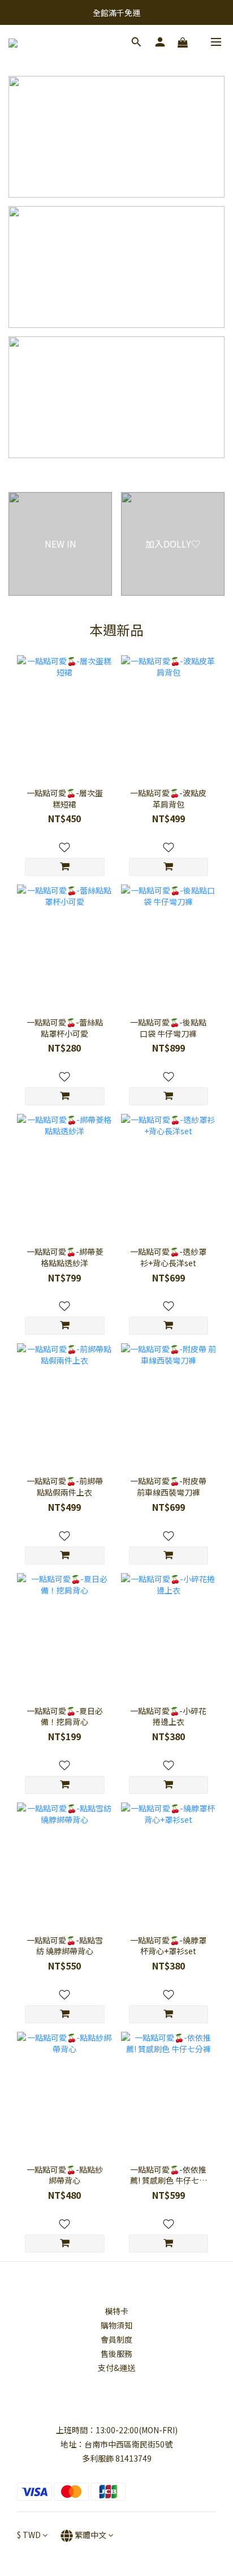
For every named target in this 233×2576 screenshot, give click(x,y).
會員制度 (116, 2339)
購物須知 (116, 2325)
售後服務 (116, 2353)
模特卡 (116, 2311)
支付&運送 (116, 2368)
